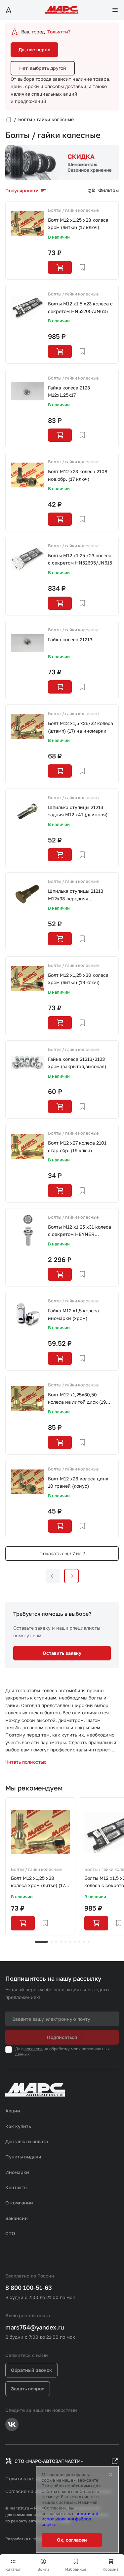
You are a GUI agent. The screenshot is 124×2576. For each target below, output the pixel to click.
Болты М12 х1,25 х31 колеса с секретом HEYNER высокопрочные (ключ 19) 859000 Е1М (80, 1231)
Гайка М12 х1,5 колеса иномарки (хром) (73, 1314)
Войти (43, 2569)
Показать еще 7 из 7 (62, 1553)
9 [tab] (84, 1942)
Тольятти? (59, 32)
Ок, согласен (72, 2540)
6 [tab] (70, 1942)
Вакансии (17, 2218)
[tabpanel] (40, 1867)
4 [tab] (61, 1942)
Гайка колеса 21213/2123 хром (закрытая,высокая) (77, 1063)
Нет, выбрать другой (43, 68)
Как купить (18, 2126)
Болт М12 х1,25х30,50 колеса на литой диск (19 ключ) (77, 1399)
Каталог (13, 2569)
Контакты (16, 2187)
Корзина (111, 2569)
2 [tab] (52, 1942)
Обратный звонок (31, 2370)
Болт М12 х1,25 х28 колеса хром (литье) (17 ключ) (78, 224)
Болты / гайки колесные (73, 210)
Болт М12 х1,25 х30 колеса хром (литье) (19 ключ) (78, 979)
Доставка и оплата (27, 2141)
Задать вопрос (28, 2389)
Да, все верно (34, 49)
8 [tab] (79, 1942)
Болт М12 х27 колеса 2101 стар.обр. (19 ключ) (77, 1146)
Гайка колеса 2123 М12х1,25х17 (69, 391)
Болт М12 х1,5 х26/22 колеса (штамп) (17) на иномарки (81, 727)
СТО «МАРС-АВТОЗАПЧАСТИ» (49, 2461)
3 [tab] (56, 1942)
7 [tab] (75, 1942)
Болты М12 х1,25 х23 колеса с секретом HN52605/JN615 (80, 559)
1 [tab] (41, 1942)
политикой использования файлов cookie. (70, 2519)
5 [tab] (65, 1942)
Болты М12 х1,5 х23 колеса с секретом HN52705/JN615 (80, 307)
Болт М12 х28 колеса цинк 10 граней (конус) (78, 1482)
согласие (34, 2049)
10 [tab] (89, 1942)
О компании (19, 2203)
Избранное (76, 2569)
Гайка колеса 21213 (70, 639)
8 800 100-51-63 (29, 2287)
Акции (13, 2111)
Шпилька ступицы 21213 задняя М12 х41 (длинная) (78, 811)
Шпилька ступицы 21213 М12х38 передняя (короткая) (76, 895)
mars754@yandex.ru (35, 2327)
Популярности (22, 190)
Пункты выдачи (23, 2157)
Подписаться (62, 2037)
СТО (10, 2233)
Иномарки (17, 2172)
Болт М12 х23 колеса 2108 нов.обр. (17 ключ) (78, 475)
